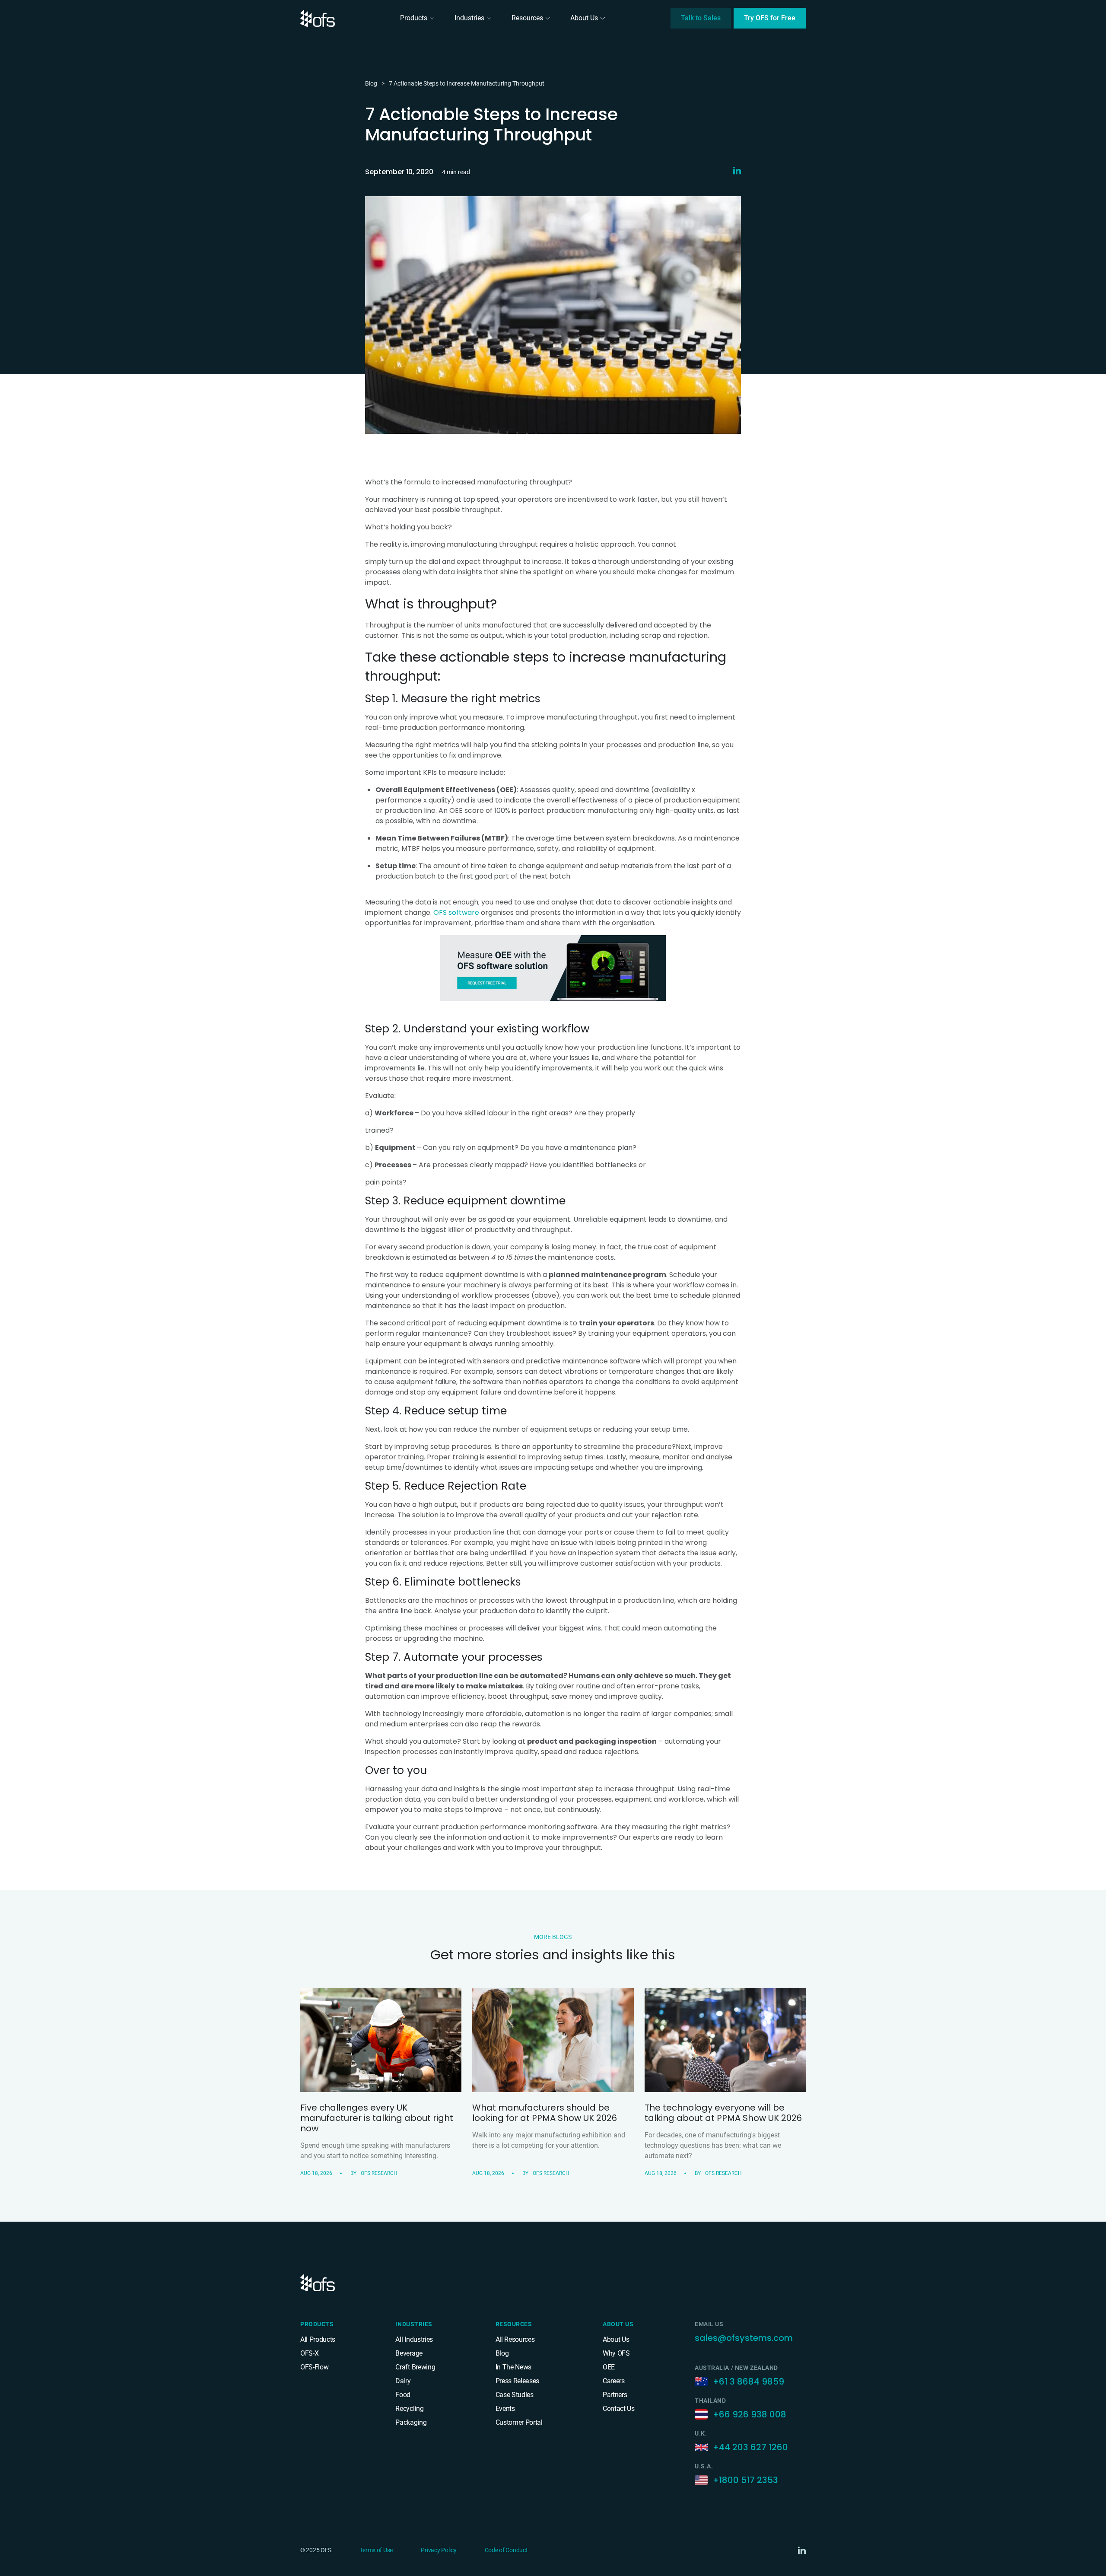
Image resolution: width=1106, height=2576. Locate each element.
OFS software (456, 912)
